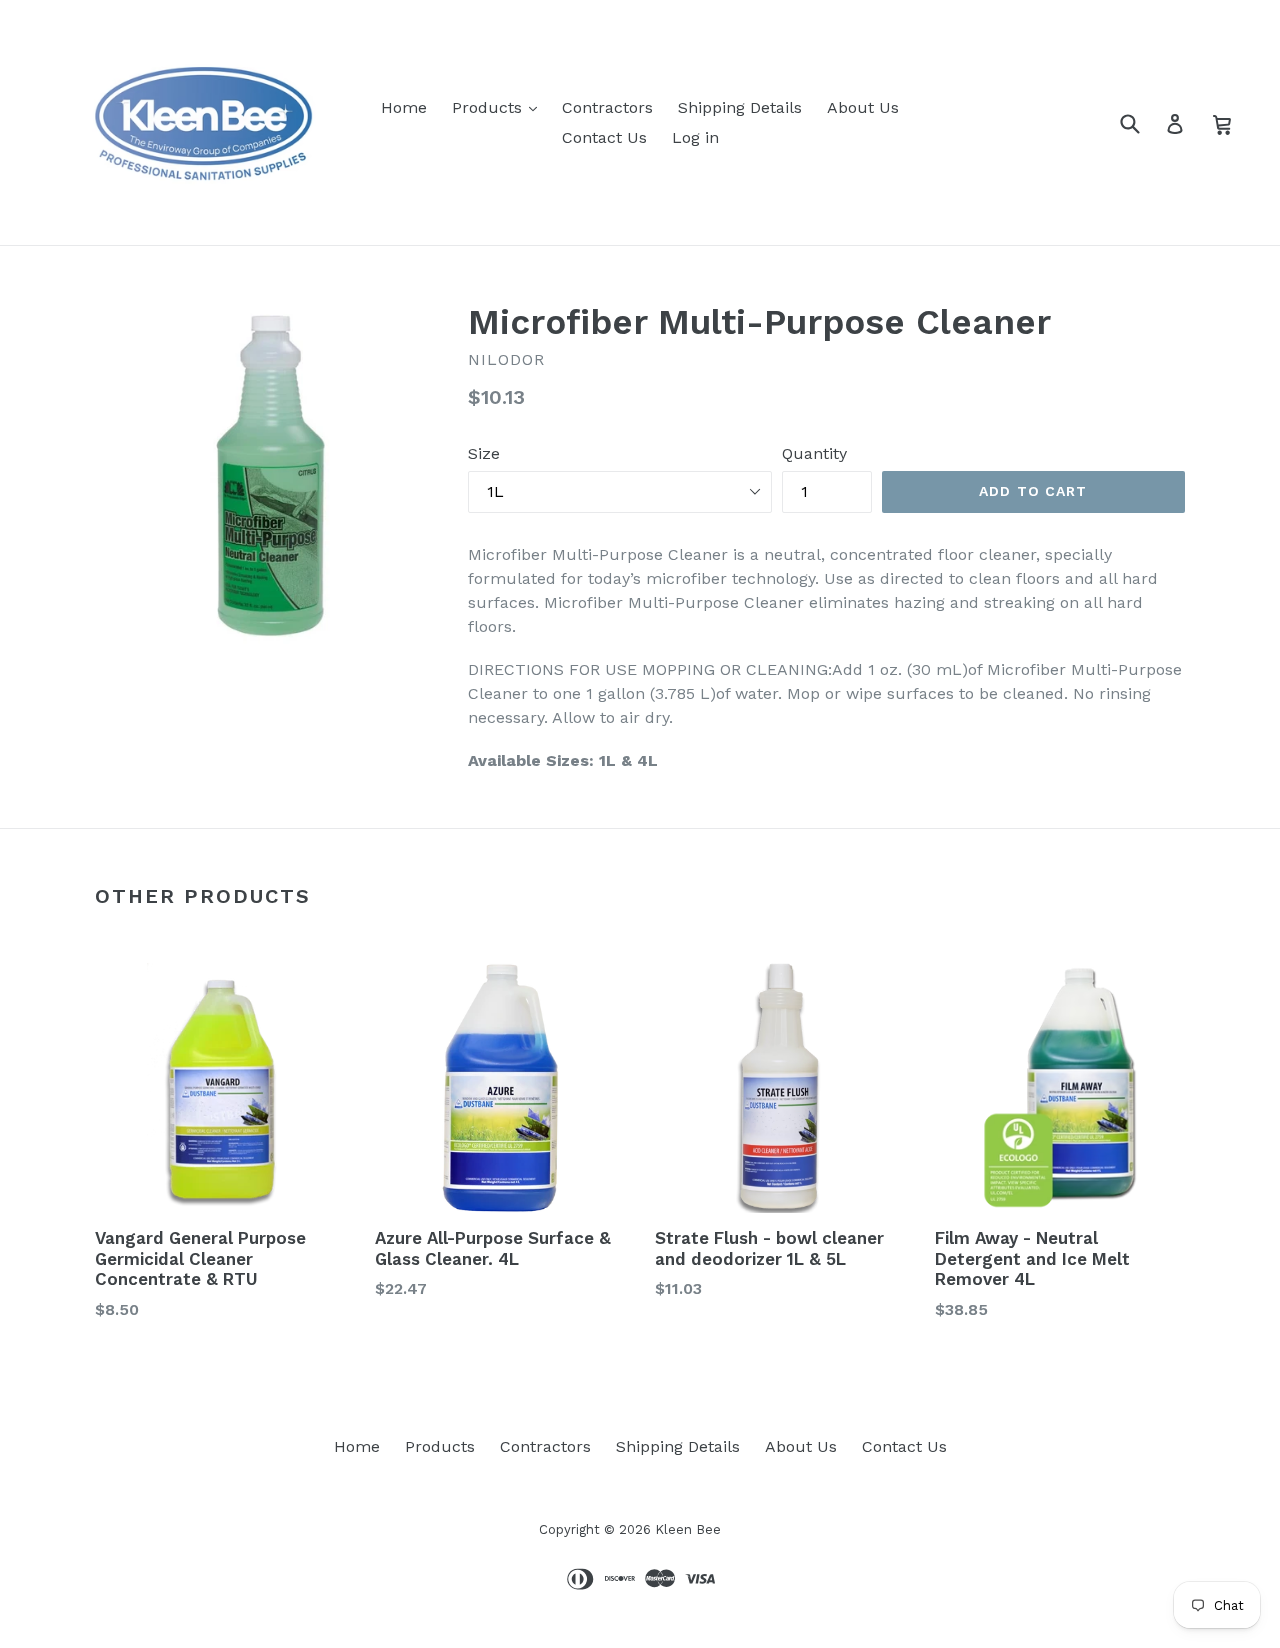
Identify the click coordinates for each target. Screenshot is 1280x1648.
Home (404, 107)
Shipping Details (740, 107)
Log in (695, 137)
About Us (863, 107)
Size (484, 453)
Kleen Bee (688, 1529)
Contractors (607, 107)
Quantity (814, 453)
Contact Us (604, 137)
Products (489, 107)
